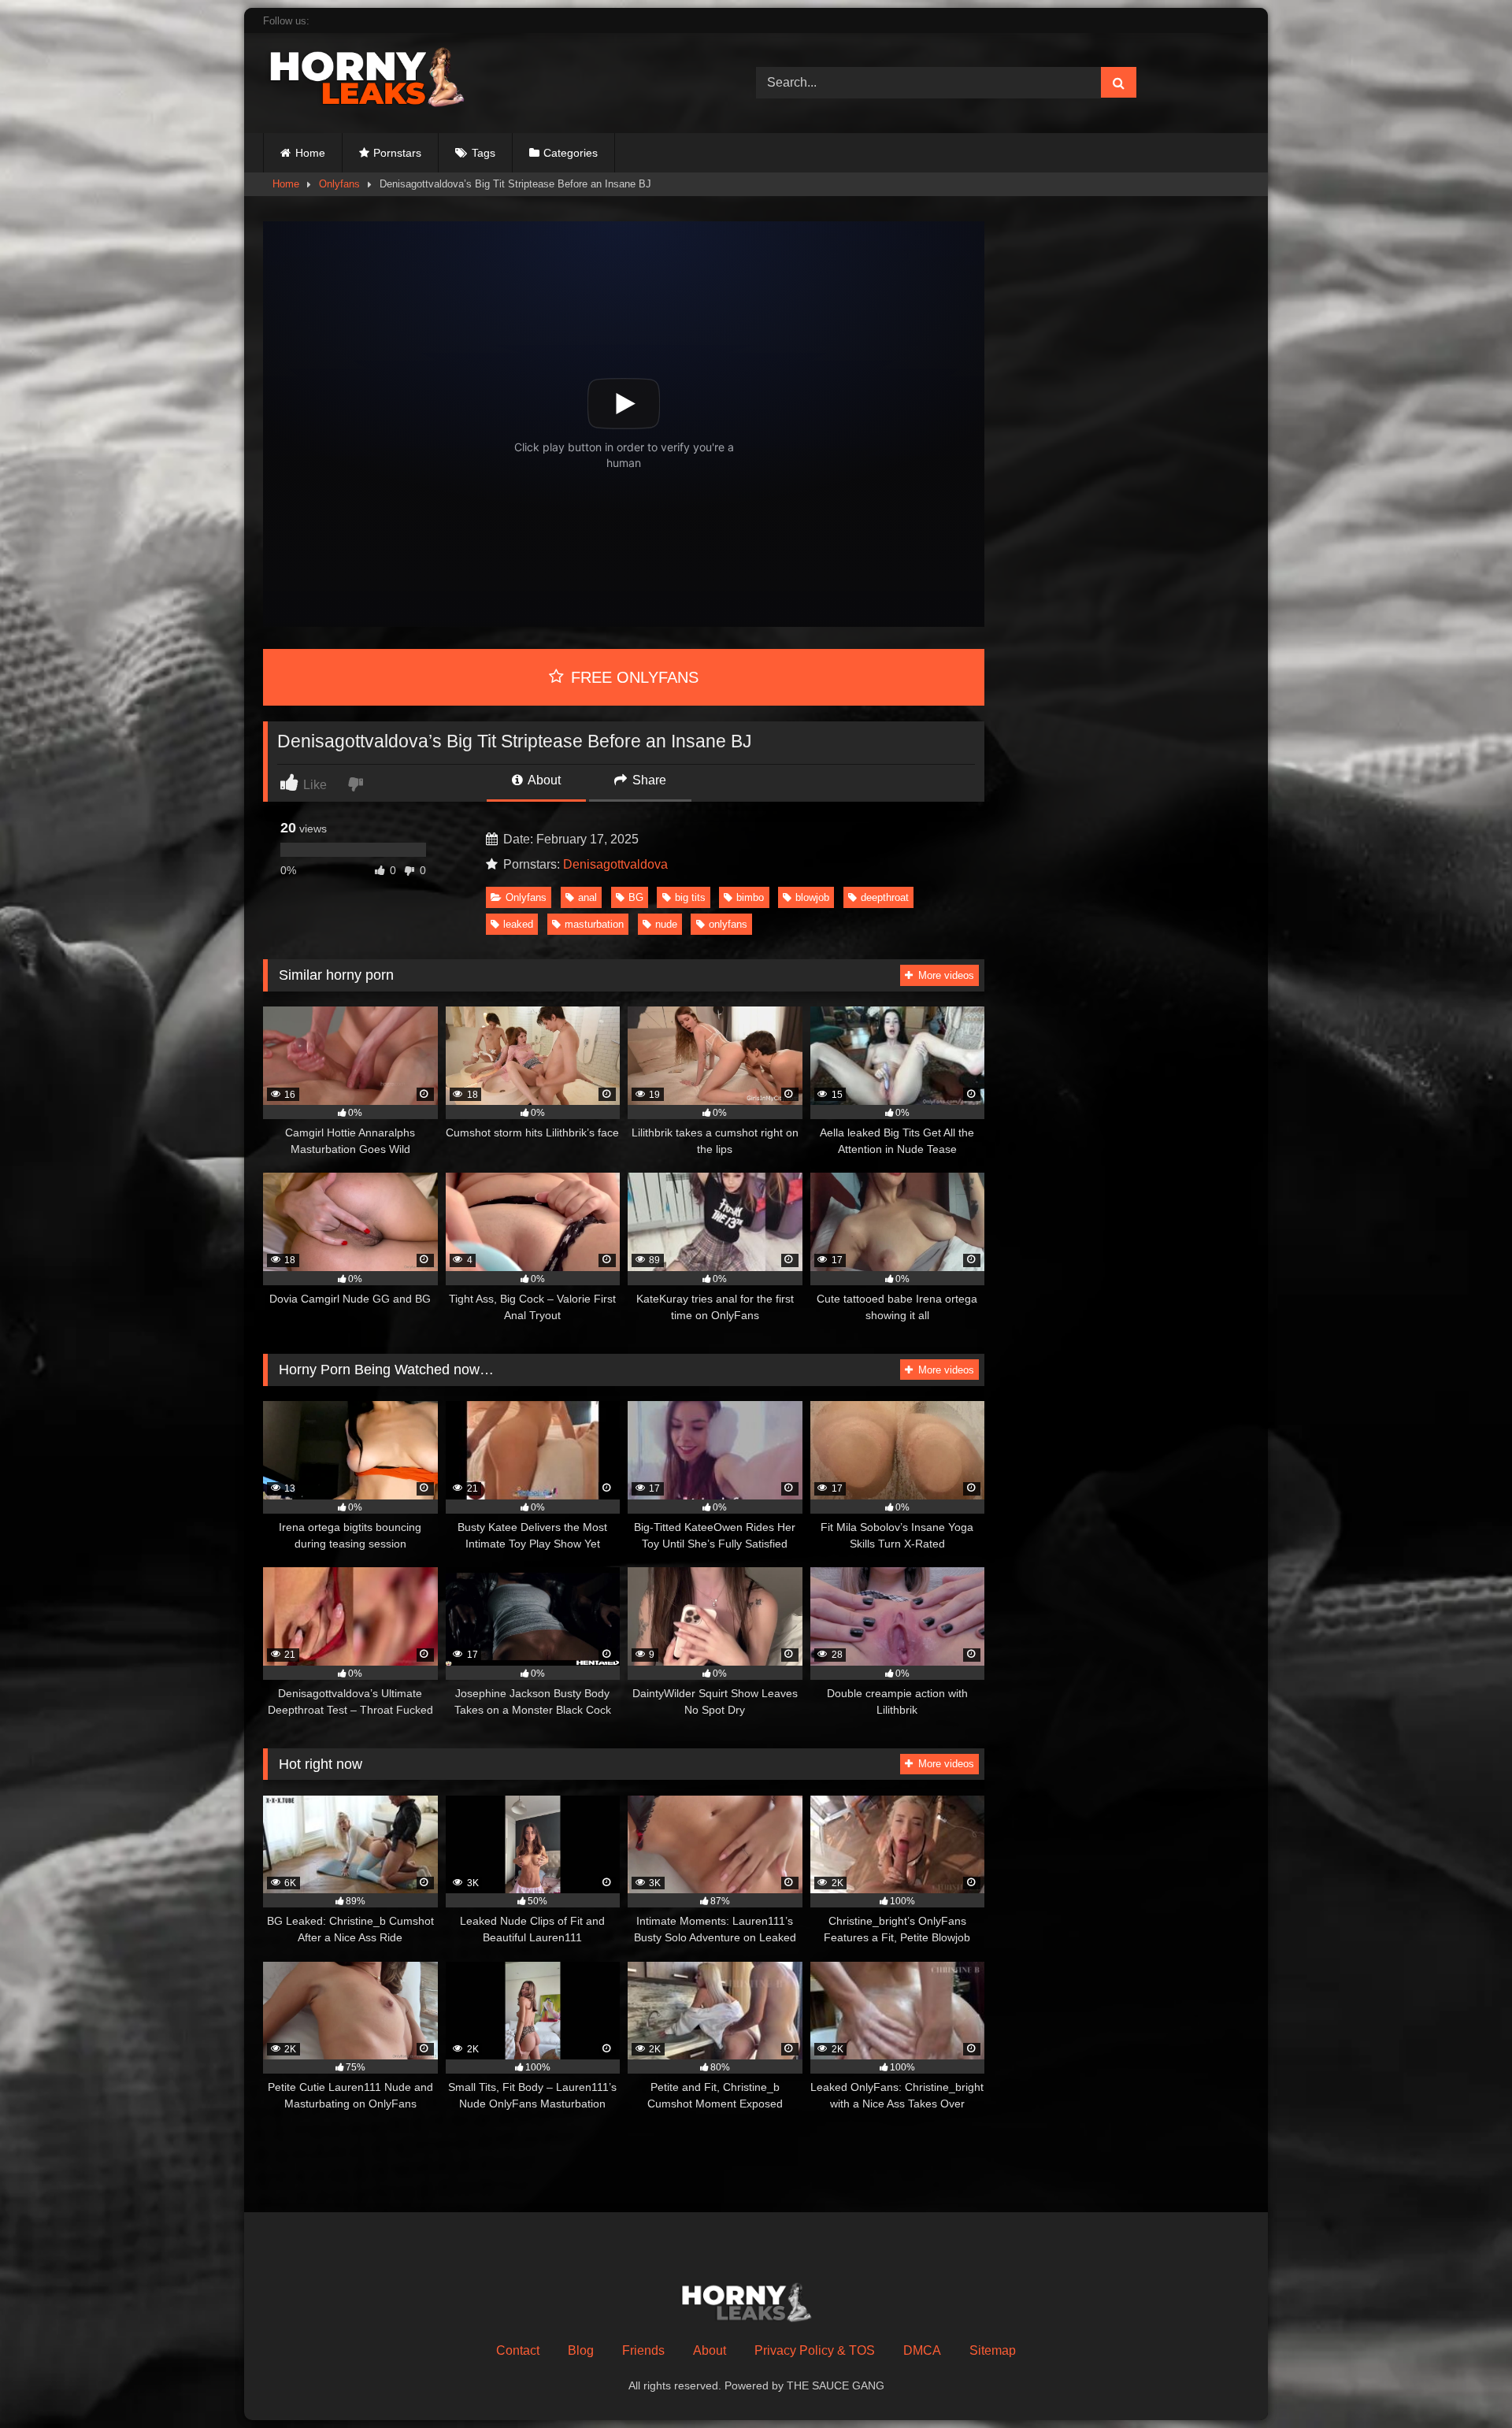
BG (636, 897)
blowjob (812, 897)
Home (310, 153)
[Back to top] (1463, 2381)
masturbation (594, 924)
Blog (581, 2350)
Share (648, 780)
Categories (571, 153)
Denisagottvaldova (615, 864)
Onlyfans (339, 184)
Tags (484, 153)
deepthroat (885, 897)
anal (587, 897)
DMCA (922, 2350)
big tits (690, 897)
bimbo (750, 897)
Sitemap (993, 2350)
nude (666, 924)
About (543, 780)
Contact (518, 2350)
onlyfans (728, 924)
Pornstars (397, 153)
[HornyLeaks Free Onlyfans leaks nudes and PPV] (381, 80)
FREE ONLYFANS (632, 677)
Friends (643, 2350)
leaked (518, 924)
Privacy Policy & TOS (815, 2350)
